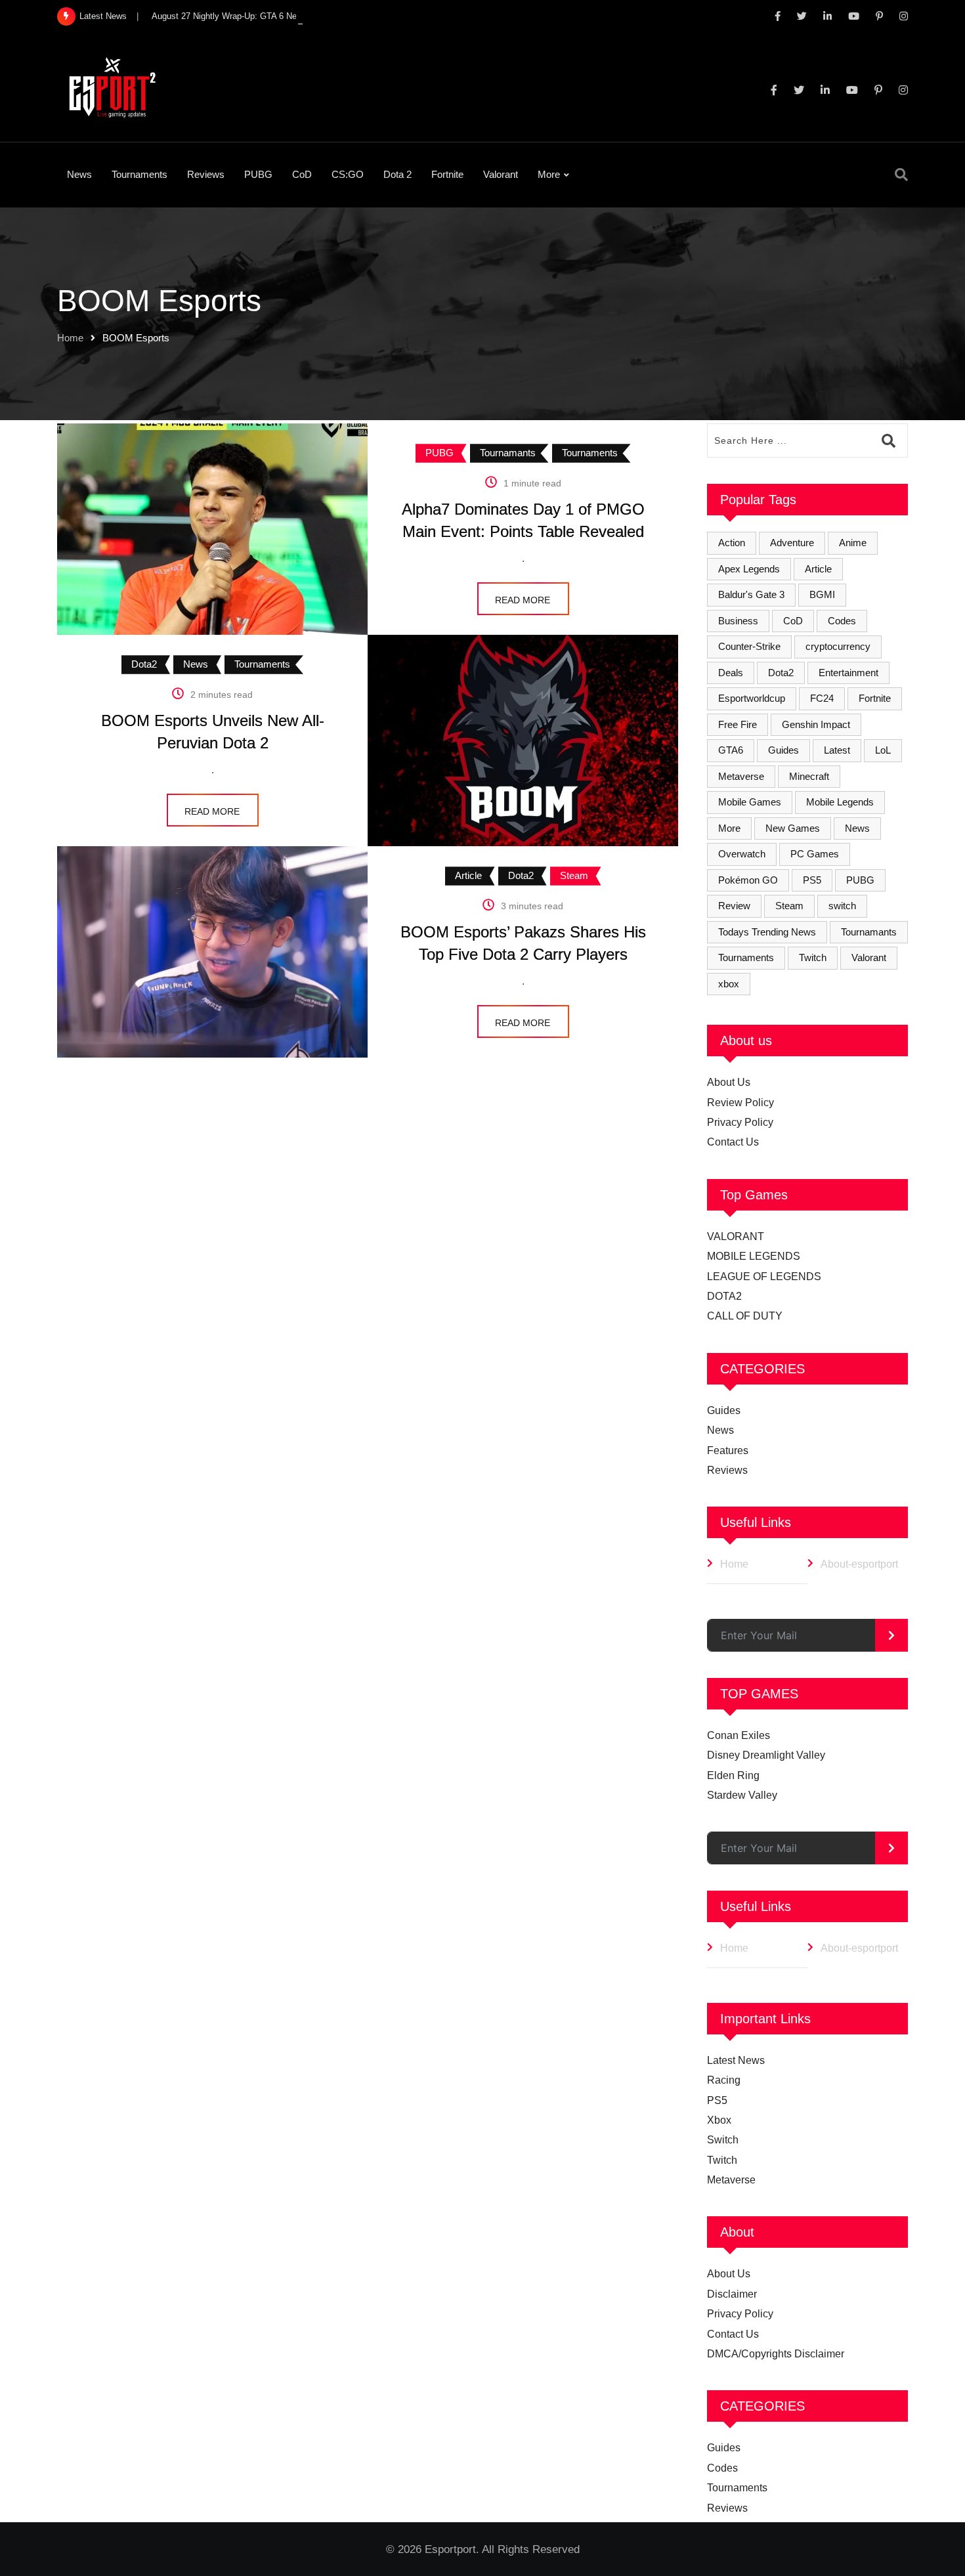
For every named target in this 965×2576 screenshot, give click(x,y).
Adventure (792, 543)
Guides (783, 750)
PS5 (812, 880)
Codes (842, 621)
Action (732, 543)
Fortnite (447, 174)
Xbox (719, 2120)
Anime (853, 543)
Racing (724, 2080)
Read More (523, 600)
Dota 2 (397, 174)
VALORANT (736, 1236)
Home (70, 338)
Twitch (813, 957)
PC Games (815, 854)
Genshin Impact (816, 724)
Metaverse (741, 776)
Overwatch (742, 854)
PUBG (258, 174)
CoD (302, 174)
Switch (723, 2140)
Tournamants (869, 932)
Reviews (206, 174)
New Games (793, 828)
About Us (729, 1082)
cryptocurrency (838, 646)
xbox (729, 984)
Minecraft (809, 776)
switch (842, 906)
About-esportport (859, 1564)
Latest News (736, 2060)
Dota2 (781, 673)
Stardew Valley (742, 1795)
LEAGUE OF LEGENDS (764, 1277)
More (549, 174)
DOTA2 (724, 1296)
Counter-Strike (749, 646)
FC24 (822, 698)
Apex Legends (749, 569)
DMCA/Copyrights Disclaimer (776, 2354)
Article (818, 569)
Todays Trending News (767, 932)
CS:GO (348, 174)
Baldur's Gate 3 (751, 594)
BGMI (822, 594)
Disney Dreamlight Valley (766, 1755)
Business (738, 621)
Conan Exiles (739, 1735)
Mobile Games (750, 802)
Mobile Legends (840, 802)
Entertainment (848, 673)
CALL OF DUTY (745, 1316)
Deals (731, 673)
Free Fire (738, 724)
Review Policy (740, 1103)
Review (734, 906)
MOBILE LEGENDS (754, 1256)
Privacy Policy (740, 1122)
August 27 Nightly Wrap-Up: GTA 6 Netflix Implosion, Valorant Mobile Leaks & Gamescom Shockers (342, 16)
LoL (883, 750)
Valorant (501, 174)
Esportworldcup (752, 698)
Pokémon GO (748, 880)
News (79, 174)
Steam (789, 906)
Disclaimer (732, 2294)
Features (728, 1450)
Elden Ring (733, 1775)
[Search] (901, 175)
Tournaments (139, 174)
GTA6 (731, 750)
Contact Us (733, 1142)
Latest (837, 750)
